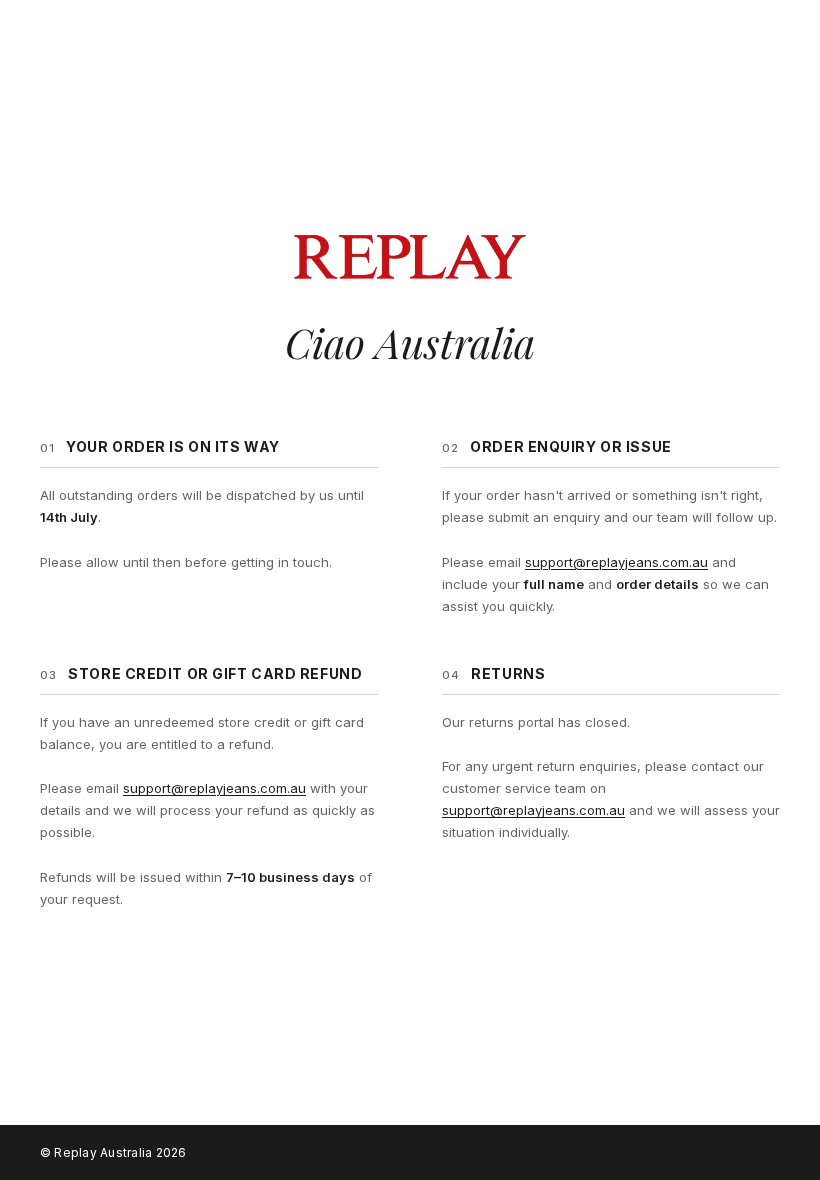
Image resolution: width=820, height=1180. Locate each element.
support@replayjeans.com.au (616, 562)
